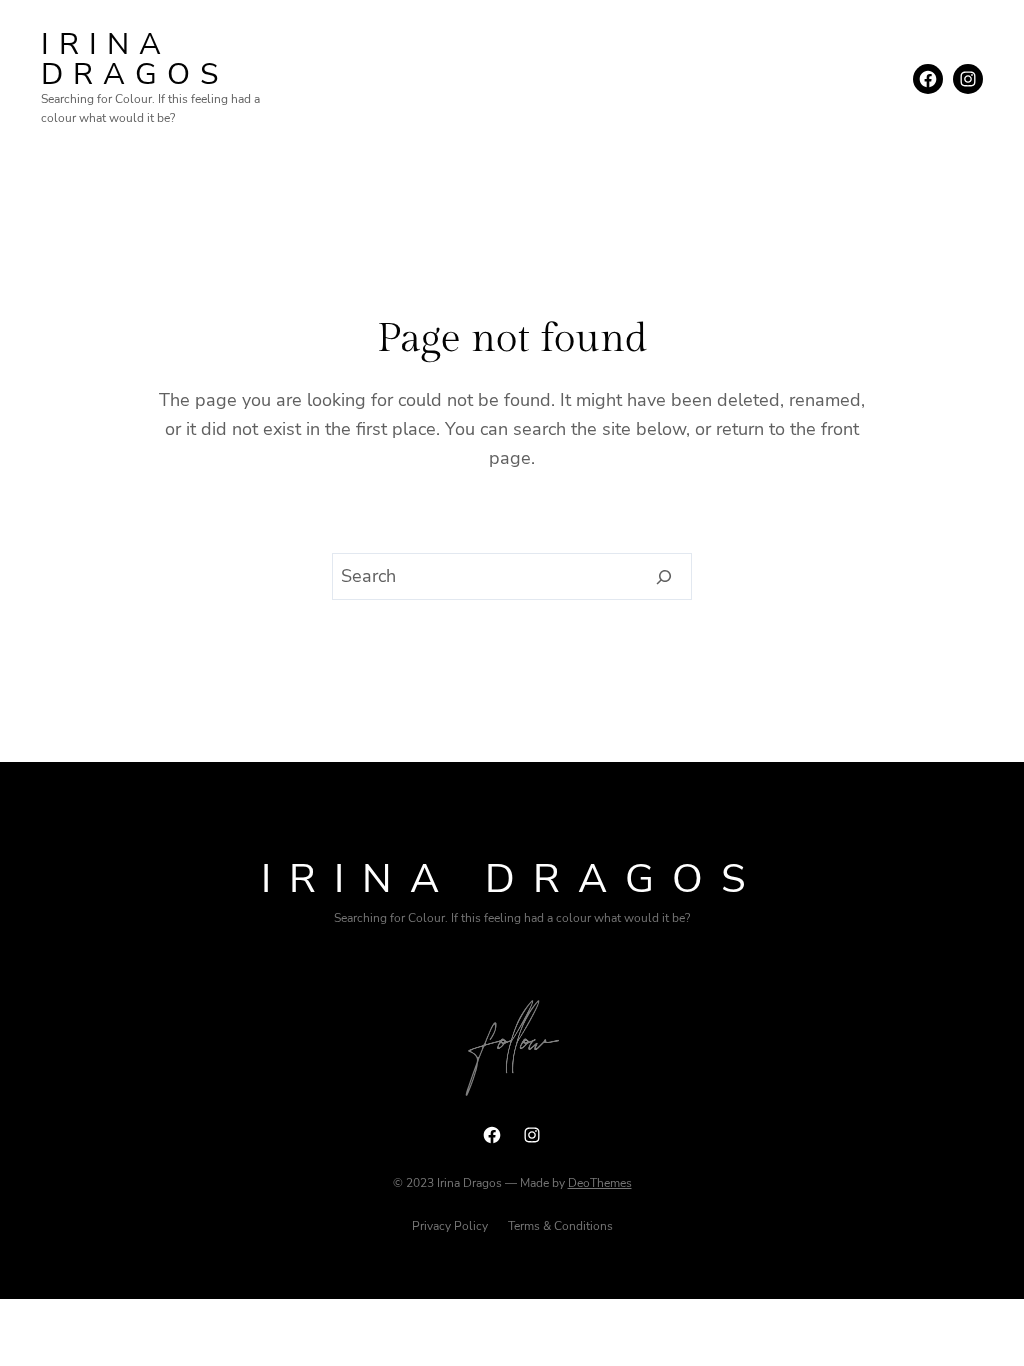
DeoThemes (600, 1183)
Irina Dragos (134, 59)
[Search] (664, 577)
